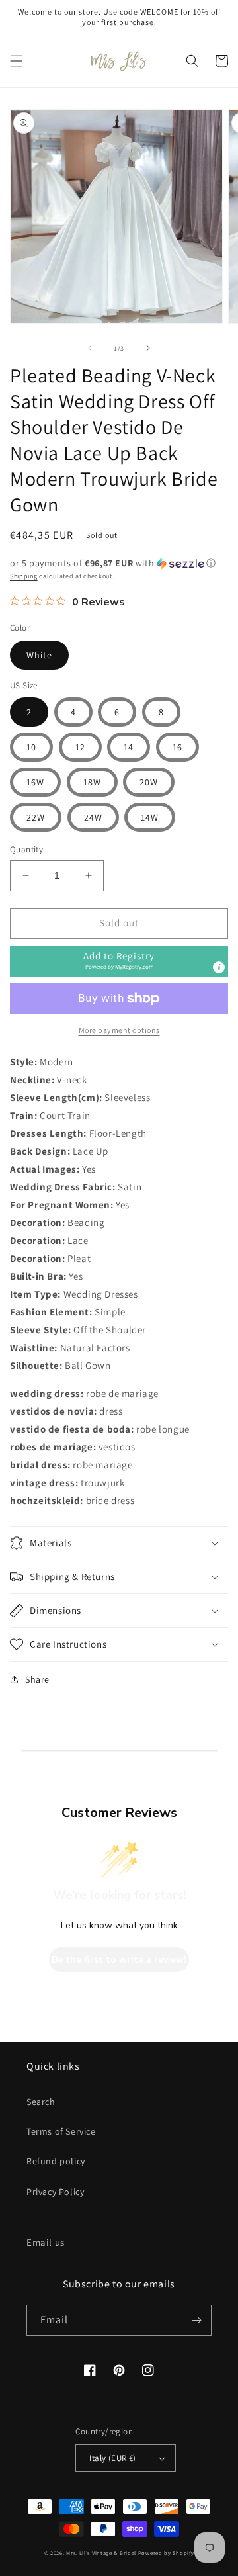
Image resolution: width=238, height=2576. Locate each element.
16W (35, 782)
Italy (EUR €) (112, 2458)
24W (93, 817)
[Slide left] (90, 348)
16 (178, 747)
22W (36, 817)
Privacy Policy (55, 2192)
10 (31, 747)
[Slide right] (148, 348)
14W (150, 817)
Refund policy (56, 2161)
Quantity (26, 849)
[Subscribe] (196, 2320)
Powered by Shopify (166, 2553)
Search (41, 2102)
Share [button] (37, 1679)
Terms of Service (61, 2131)
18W (92, 782)
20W (149, 782)
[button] (17, 61)
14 (129, 747)
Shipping (24, 576)
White (39, 655)
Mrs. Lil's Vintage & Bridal (101, 2553)
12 (80, 747)
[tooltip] (219, 967)
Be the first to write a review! (119, 1960)
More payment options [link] (119, 1030)
